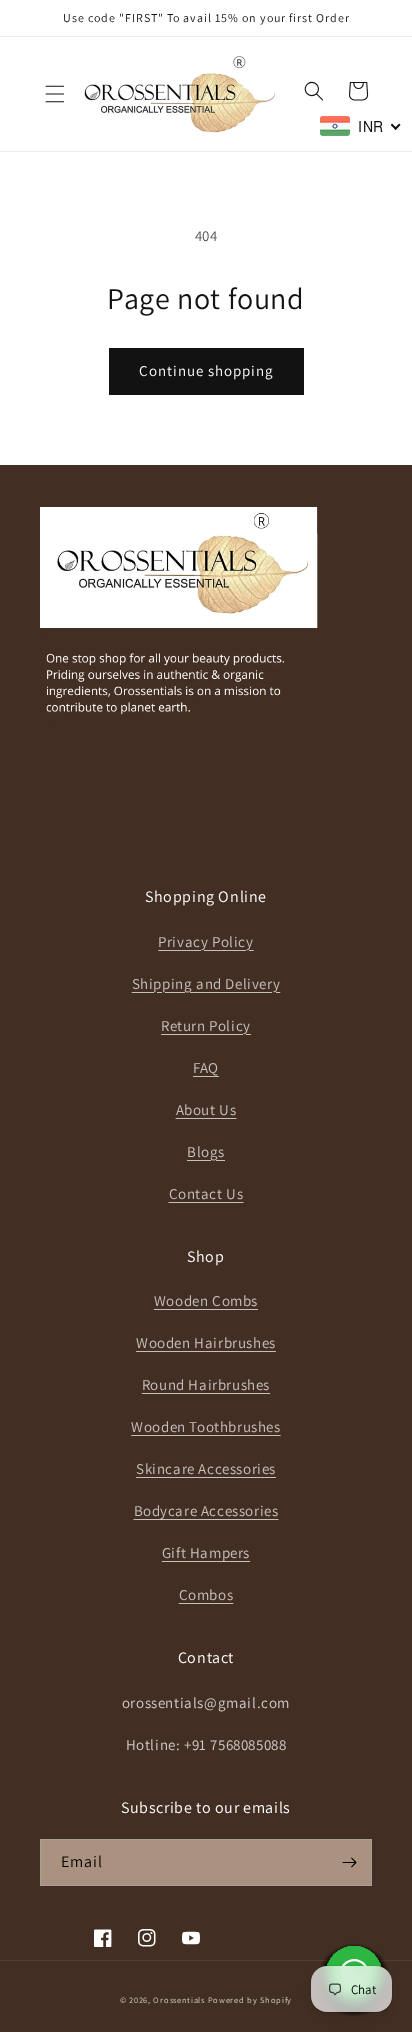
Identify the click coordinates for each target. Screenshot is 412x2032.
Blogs (206, 1151)
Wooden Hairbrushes (206, 1342)
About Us (206, 1109)
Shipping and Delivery (206, 983)
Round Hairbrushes (206, 1384)
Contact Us (206, 1193)
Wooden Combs (206, 1300)
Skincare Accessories (206, 1468)
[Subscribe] (349, 1862)
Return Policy (206, 1025)
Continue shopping (206, 370)
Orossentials (178, 1999)
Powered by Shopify (250, 1999)
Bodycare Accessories (206, 1510)
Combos (206, 1594)
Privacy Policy (205, 941)
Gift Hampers (206, 1552)
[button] (55, 94)
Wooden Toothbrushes (205, 1426)
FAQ (206, 1067)
